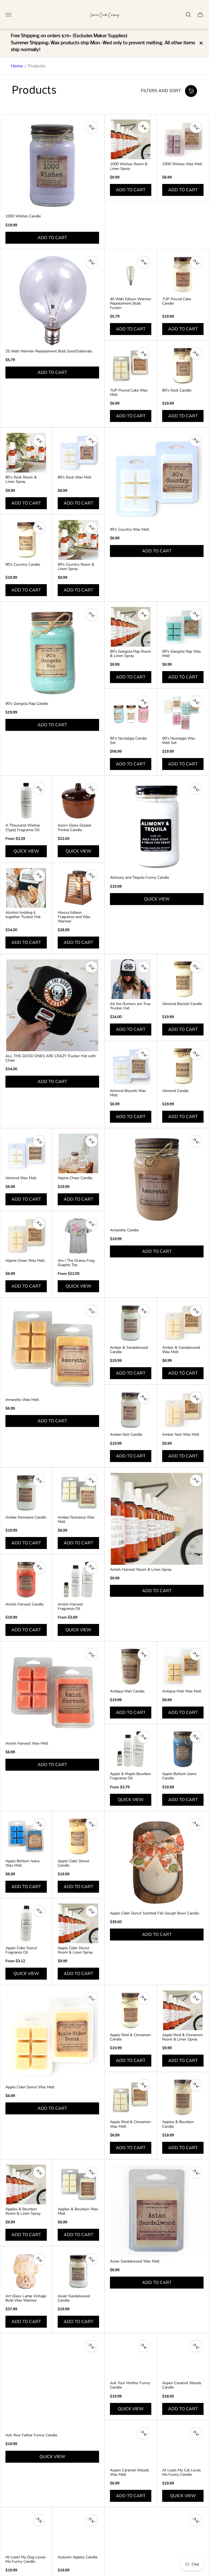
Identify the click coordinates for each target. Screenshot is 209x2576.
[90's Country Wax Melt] (157, 479)
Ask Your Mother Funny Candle (130, 2385)
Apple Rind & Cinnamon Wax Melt (130, 2124)
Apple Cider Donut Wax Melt (30, 2087)
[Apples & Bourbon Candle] (183, 2097)
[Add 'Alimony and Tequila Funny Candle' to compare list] (196, 788)
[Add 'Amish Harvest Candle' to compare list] (39, 1567)
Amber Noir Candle (126, 1435)
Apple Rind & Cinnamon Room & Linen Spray (183, 2037)
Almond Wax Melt (21, 1178)
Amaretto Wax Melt (22, 1400)
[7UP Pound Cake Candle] (183, 274)
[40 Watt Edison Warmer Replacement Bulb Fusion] (131, 274)
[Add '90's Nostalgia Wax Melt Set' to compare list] (196, 702)
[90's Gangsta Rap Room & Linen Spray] (131, 627)
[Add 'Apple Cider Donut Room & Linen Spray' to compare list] (91, 1911)
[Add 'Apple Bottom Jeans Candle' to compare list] (196, 1737)
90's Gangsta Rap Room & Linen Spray (130, 654)
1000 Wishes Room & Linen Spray (129, 166)
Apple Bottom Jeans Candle (179, 1776)
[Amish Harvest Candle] (26, 1580)
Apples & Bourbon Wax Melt (78, 2211)
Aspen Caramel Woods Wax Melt (130, 2472)
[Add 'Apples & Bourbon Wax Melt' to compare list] (91, 2172)
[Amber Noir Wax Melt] (183, 1410)
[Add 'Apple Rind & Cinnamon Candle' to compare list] (144, 1998)
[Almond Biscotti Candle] (183, 979)
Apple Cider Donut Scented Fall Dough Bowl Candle (154, 1913)
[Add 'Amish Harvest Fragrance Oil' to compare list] (91, 1567)
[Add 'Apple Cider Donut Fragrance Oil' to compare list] (39, 1911)
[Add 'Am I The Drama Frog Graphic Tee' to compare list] (91, 1224)
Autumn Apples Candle (78, 2557)
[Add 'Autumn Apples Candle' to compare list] (91, 2520)
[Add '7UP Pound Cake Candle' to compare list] (196, 262)
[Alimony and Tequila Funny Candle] (157, 827)
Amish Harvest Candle (24, 1604)
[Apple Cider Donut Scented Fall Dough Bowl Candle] (157, 1863)
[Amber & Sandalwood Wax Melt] (183, 1323)
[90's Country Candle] (26, 540)
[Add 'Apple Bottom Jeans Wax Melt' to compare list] (39, 1824)
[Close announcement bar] (201, 43)
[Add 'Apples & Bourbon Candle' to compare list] (196, 2085)
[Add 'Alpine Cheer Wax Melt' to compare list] (39, 1224)
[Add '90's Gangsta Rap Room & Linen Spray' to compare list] (144, 615)
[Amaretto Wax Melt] (52, 1349)
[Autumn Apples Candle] (78, 2533)
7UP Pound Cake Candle (177, 301)
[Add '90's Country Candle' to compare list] (39, 528)
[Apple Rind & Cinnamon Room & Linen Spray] (183, 2010)
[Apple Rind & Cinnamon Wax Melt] (131, 2097)
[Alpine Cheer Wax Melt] (26, 1236)
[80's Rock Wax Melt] (78, 453)
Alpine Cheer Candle (75, 1178)
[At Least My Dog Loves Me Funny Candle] (26, 2533)
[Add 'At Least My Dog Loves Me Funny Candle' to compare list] (39, 2520)
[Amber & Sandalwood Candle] (131, 1323)
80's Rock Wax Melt (75, 477)
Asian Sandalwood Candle (74, 2298)
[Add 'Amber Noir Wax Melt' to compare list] (196, 1398)
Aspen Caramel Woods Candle (182, 2385)
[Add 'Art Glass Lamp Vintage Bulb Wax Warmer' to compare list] (39, 2259)
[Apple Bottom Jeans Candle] (183, 1749)
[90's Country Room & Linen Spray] (78, 540)
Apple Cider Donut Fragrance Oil (21, 1950)
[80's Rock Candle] (183, 366)
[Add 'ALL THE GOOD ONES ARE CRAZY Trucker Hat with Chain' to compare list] (91, 967)
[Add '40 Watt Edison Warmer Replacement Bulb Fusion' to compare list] (144, 262)
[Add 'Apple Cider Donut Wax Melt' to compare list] (91, 1998)
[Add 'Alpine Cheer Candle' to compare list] (91, 1141)
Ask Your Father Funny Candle (31, 2435)
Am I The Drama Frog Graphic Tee (76, 1263)
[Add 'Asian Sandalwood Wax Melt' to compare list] (196, 2172)
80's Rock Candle (177, 390)
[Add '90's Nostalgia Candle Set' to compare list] (144, 702)
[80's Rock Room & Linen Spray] (26, 453)
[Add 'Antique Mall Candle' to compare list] (144, 1654)
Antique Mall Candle (127, 1691)
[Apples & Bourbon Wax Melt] (78, 2184)
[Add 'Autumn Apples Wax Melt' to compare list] (196, 2520)
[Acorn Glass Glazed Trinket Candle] (78, 801)
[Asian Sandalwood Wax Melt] (157, 2211)
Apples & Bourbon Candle (178, 2124)
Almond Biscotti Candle (182, 1004)
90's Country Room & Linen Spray (76, 567)
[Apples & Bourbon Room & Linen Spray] (26, 2184)
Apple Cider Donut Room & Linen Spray (75, 1950)
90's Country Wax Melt (130, 530)
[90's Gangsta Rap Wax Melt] (183, 627)
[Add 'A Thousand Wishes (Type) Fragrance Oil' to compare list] (39, 788)
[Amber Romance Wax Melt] (78, 1493)
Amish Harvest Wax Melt (27, 1744)
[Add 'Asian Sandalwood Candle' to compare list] (91, 2259)
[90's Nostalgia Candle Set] (131, 714)
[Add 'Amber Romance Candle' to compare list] (39, 1481)
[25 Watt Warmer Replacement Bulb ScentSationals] (52, 301)
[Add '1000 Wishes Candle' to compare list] (91, 127)
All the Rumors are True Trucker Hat (130, 1006)
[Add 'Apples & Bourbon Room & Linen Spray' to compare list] (39, 2172)
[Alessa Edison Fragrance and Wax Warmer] (78, 888)
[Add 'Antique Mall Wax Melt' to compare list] (196, 1654)
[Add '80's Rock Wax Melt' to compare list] (91, 440)
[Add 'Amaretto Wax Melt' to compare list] (91, 1311)
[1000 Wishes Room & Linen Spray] (131, 139)
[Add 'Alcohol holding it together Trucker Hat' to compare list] (39, 876)
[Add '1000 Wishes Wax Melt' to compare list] (196, 127)
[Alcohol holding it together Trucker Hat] (26, 888)
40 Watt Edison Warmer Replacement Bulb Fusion (130, 303)
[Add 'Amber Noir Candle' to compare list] (144, 1398)
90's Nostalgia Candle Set (128, 741)
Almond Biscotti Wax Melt (128, 1093)
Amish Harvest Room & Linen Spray (141, 1570)
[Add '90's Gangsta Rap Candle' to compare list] (91, 615)
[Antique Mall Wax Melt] (183, 1667)
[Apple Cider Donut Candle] (78, 1836)
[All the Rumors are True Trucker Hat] (131, 979)
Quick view (26, 851)
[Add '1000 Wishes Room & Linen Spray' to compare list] (144, 127)
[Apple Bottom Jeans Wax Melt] (26, 1836)
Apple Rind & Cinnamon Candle (130, 2037)
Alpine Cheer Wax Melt (25, 1261)
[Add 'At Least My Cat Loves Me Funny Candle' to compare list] (196, 2433)
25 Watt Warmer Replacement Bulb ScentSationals (49, 351)
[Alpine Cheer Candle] (78, 1153)
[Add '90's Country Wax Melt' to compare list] (196, 440)
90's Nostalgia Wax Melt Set (179, 741)
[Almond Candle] (183, 1066)
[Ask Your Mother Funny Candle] (131, 2358)
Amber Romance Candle (26, 1517)
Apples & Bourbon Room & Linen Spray (23, 2211)
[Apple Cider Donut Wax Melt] (52, 2036)
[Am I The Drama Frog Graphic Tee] (78, 1236)
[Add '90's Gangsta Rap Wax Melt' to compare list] (196, 615)
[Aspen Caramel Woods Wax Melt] (131, 2446)
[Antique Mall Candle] (131, 1667)
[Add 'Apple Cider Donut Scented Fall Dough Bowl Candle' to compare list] (196, 1824)
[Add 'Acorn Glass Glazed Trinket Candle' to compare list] (91, 788)
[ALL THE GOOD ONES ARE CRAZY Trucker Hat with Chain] (52, 1005)
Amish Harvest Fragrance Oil (70, 1607)
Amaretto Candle (124, 1230)
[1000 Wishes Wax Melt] (183, 139)
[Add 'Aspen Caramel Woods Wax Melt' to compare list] (144, 2433)
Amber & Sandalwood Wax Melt (181, 1350)
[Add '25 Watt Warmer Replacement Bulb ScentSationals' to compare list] (91, 262)
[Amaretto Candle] (157, 1179)
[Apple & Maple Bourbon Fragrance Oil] (131, 1749)
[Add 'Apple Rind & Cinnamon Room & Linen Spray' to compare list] (196, 1998)
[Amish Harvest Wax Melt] (52, 1693)
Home (17, 66)
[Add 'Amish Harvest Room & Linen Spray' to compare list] (196, 1481)
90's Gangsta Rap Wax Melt (182, 654)
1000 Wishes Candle (23, 216)
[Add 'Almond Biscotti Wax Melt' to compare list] (144, 1054)
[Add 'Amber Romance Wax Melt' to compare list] (91, 1481)
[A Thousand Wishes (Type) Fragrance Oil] (26, 801)
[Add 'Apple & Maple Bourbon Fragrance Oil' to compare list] (144, 1737)
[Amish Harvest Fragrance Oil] (78, 1580)
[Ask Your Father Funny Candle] (52, 2384)
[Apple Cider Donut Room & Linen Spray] (78, 1923)
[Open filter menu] (191, 91)
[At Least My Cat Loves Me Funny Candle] (183, 2446)
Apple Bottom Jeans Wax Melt (23, 1863)
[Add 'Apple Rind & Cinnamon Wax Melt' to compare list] (144, 2085)
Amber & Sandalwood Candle (129, 1350)
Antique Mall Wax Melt (182, 1691)
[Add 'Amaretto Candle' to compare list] (196, 1141)
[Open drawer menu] (8, 15)
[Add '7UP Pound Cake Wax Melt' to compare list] (144, 353)
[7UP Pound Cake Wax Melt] (131, 366)
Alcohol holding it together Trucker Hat (23, 915)
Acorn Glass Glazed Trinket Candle (74, 828)
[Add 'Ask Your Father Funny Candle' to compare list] (91, 2346)
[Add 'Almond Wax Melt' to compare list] (39, 1141)
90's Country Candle (23, 565)
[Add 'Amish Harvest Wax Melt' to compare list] (91, 1654)
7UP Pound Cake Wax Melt (129, 393)
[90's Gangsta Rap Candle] (52, 653)
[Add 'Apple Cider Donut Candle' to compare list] (91, 1824)
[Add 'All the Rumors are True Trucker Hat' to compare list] (144, 967)
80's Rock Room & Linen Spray (21, 480)
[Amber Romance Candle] (26, 1493)
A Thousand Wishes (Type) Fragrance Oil (23, 828)
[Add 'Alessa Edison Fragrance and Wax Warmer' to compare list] (91, 876)
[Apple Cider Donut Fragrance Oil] (26, 1923)
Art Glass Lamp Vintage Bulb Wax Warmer (26, 2298)
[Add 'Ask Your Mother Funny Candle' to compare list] (144, 2346)
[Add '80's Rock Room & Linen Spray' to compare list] (39, 440)
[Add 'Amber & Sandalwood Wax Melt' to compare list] (196, 1311)
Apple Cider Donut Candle (73, 1863)
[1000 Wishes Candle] (52, 165)
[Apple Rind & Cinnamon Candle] (131, 2010)
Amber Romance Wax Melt (76, 1520)
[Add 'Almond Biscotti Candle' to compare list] (196, 967)
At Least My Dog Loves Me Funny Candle (25, 2559)
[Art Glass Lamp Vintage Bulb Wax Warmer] (26, 2271)
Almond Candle (175, 1091)
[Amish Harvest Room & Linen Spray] (157, 1519)
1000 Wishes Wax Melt (182, 164)
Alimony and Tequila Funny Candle (139, 878)
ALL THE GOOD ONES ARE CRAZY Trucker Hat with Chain (51, 1058)
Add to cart (52, 238)
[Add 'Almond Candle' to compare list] (196, 1054)
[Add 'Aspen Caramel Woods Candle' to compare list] (196, 2346)
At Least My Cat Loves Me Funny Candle (182, 2472)
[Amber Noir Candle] (131, 1410)
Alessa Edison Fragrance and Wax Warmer (74, 917)
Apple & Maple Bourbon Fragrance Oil (130, 1776)
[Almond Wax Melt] (26, 1153)
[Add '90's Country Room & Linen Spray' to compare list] (91, 528)
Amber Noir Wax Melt (181, 1435)
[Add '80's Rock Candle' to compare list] (196, 353)
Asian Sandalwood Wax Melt (135, 2261)
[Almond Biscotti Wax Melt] (131, 1066)
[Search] (188, 15)
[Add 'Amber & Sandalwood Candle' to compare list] (144, 1311)
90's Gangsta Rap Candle (27, 704)
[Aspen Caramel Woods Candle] (183, 2358)
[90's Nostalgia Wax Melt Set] (183, 714)
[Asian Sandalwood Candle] (78, 2271)
